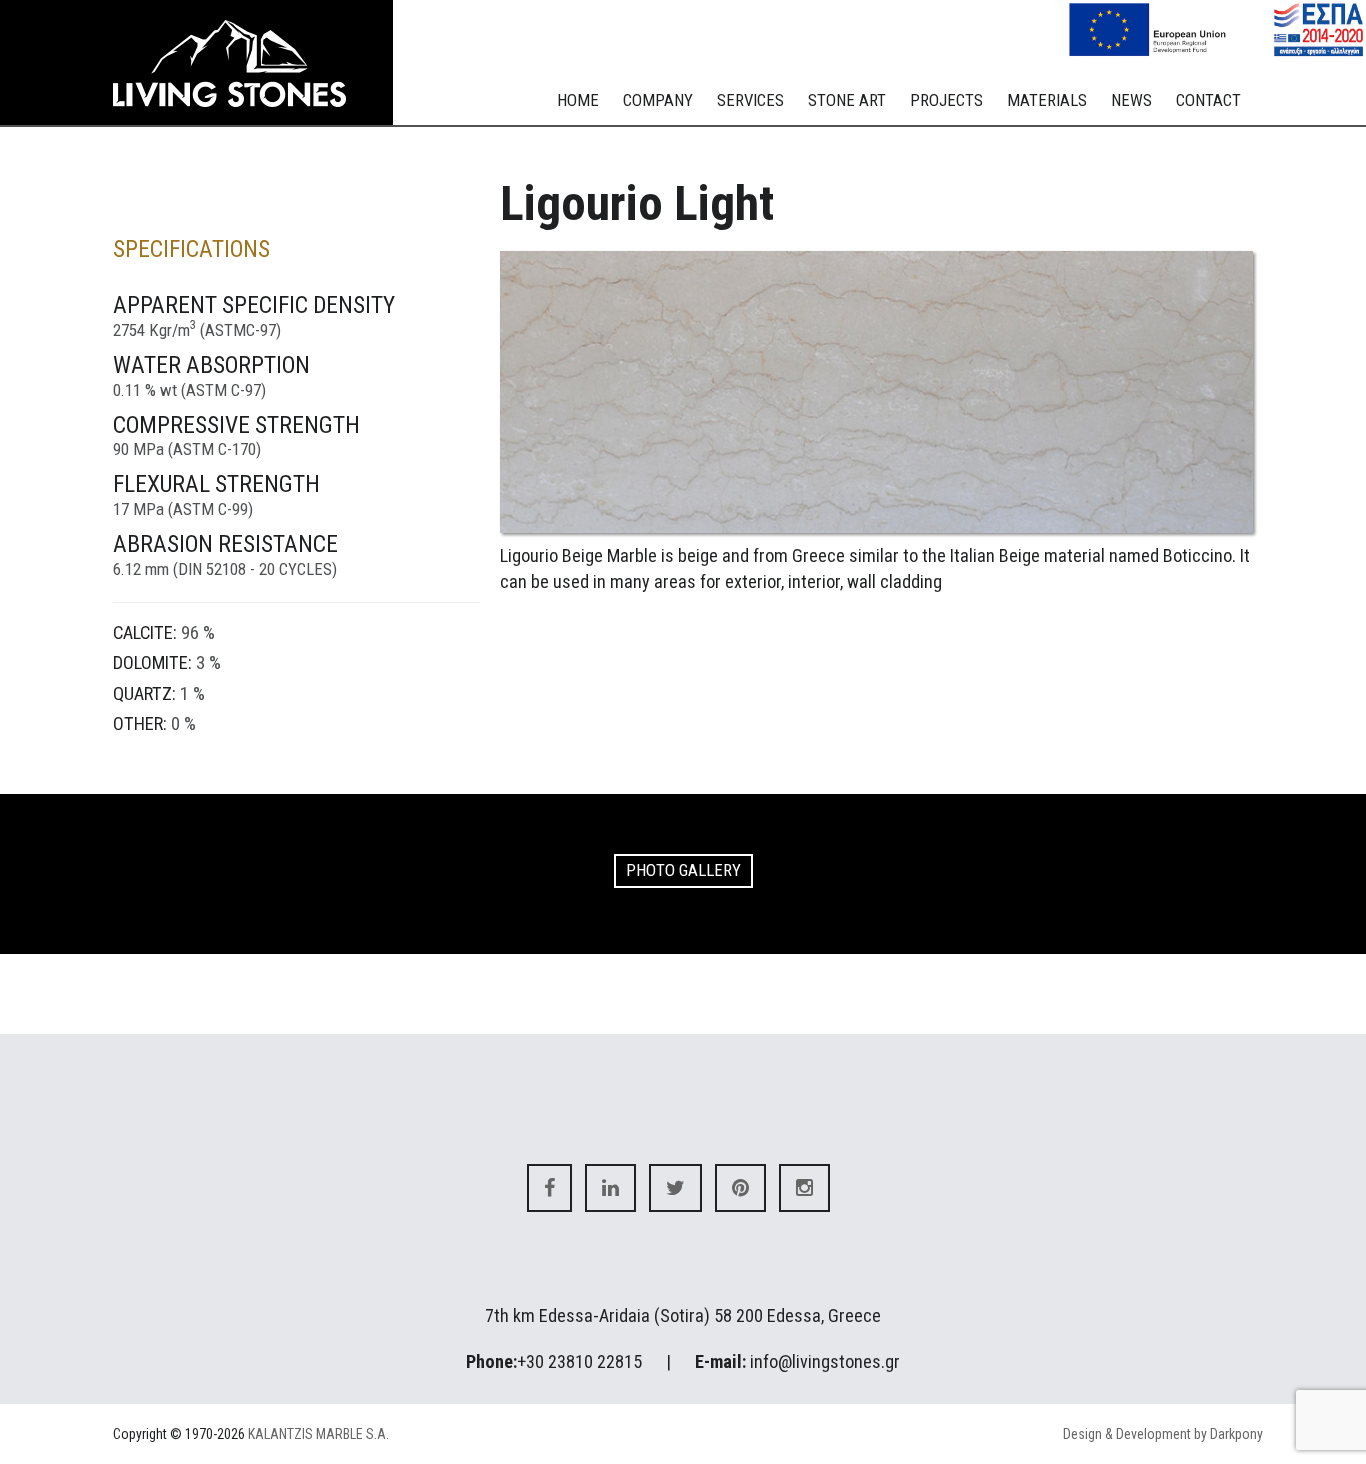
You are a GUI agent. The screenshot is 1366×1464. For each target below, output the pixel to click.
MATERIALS (1047, 100)
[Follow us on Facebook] (549, 1188)
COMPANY (658, 100)
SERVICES (750, 100)
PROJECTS (946, 100)
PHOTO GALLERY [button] (683, 870)
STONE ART (847, 100)
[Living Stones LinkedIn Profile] (610, 1188)
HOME (578, 100)
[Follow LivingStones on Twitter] (675, 1188)
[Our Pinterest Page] (740, 1188)
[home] (243, 63)
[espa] (1216, 28)
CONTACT (1208, 100)
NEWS (1131, 100)
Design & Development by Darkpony (1163, 1434)
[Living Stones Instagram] (804, 1188)
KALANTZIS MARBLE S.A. (318, 1434)
